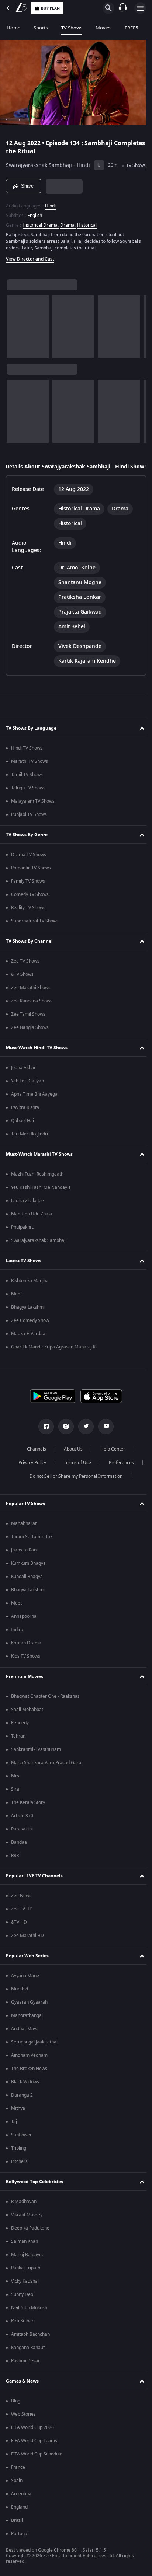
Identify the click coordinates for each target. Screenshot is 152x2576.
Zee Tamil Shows (28, 1031)
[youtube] (103, 1443)
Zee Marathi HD (27, 1952)
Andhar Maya (25, 2045)
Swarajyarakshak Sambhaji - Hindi (48, 162)
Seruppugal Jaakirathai (34, 2059)
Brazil (17, 2537)
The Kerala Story (28, 1819)
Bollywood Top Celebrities (34, 2198)
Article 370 (22, 1832)
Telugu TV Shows (28, 804)
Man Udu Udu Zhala (32, 1231)
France (18, 2484)
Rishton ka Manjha (30, 1297)
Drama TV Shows (29, 871)
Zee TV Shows (25, 978)
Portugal (20, 2550)
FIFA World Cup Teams (34, 2457)
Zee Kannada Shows (32, 1018)
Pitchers (19, 2178)
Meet (16, 1310)
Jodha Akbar (23, 1084)
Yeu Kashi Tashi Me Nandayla (41, 1204)
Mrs (15, 1793)
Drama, (68, 234)
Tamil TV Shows (27, 791)
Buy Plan (50, 8)
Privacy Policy (29, 1479)
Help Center (110, 1466)
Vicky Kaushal (25, 2298)
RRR (15, 1872)
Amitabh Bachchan (30, 2351)
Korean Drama (26, 1659)
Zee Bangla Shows (30, 1044)
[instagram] (63, 1443)
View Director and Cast (30, 268)
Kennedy (20, 1739)
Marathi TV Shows (30, 778)
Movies (103, 28)
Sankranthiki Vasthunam (36, 1766)
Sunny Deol (23, 2311)
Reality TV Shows (28, 924)
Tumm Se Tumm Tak (32, 1553)
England (19, 2524)
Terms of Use (75, 1479)
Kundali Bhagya (27, 1593)
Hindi (50, 215)
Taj (14, 2138)
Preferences (118, 1479)
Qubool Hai (23, 1137)
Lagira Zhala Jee (27, 1217)
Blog (16, 2418)
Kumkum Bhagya (28, 1580)
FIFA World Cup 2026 (32, 2444)
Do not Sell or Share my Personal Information (73, 1493)
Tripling (19, 2165)
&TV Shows (22, 991)
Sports (41, 28)
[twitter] (83, 1443)
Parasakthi (22, 1846)
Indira (17, 1646)
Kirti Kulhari (23, 2338)
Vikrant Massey (27, 2231)
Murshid (20, 2006)
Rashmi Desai (25, 2377)
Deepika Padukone (30, 2245)
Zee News (21, 1912)
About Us (71, 1466)
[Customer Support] (123, 8)
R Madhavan (24, 2218)
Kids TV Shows (26, 1673)
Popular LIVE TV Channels (34, 1892)
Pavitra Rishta (25, 1124)
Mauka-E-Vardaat (29, 1350)
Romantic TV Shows (31, 884)
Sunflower (21, 2151)
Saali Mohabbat (27, 1726)
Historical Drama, (41, 234)
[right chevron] (15, 336)
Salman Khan (25, 2258)
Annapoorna (24, 1633)
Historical (87, 234)
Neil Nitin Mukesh (29, 2324)
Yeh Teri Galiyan (27, 1097)
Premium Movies (25, 1693)
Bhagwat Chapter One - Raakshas (45, 1713)
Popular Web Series (27, 1972)
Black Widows (25, 2098)
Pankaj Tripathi (26, 2284)
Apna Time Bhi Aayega (34, 1111)
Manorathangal (27, 2032)
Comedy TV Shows (30, 911)
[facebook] (44, 1443)
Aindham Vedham (29, 2072)
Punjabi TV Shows (29, 831)
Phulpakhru (23, 1244)
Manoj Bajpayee (28, 2271)
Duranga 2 (22, 2112)
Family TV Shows (28, 898)
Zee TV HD (22, 1926)
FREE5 (131, 28)
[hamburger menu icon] (140, 8)
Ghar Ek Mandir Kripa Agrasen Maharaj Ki (54, 1364)
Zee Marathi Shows (31, 1004)
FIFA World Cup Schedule (37, 2471)
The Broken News (29, 2085)
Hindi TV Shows (27, 765)
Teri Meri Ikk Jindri (30, 1151)
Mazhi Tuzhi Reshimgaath (37, 1191)
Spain (17, 2497)
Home (13, 28)
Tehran (18, 1753)
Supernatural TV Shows (35, 938)
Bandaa (19, 1859)
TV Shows (72, 28)
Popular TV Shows (25, 1520)
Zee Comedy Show (30, 1337)
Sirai (16, 1806)
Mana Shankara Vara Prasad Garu (46, 1779)
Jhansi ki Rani (24, 1567)
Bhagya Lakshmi (28, 1324)
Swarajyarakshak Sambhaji (39, 1257)
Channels (34, 1466)
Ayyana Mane (25, 1992)
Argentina (21, 2510)
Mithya (18, 2125)
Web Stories (23, 2431)
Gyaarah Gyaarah (29, 2019)
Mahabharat (24, 1540)
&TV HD (19, 1939)
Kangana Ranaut (28, 2364)
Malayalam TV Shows (33, 818)
